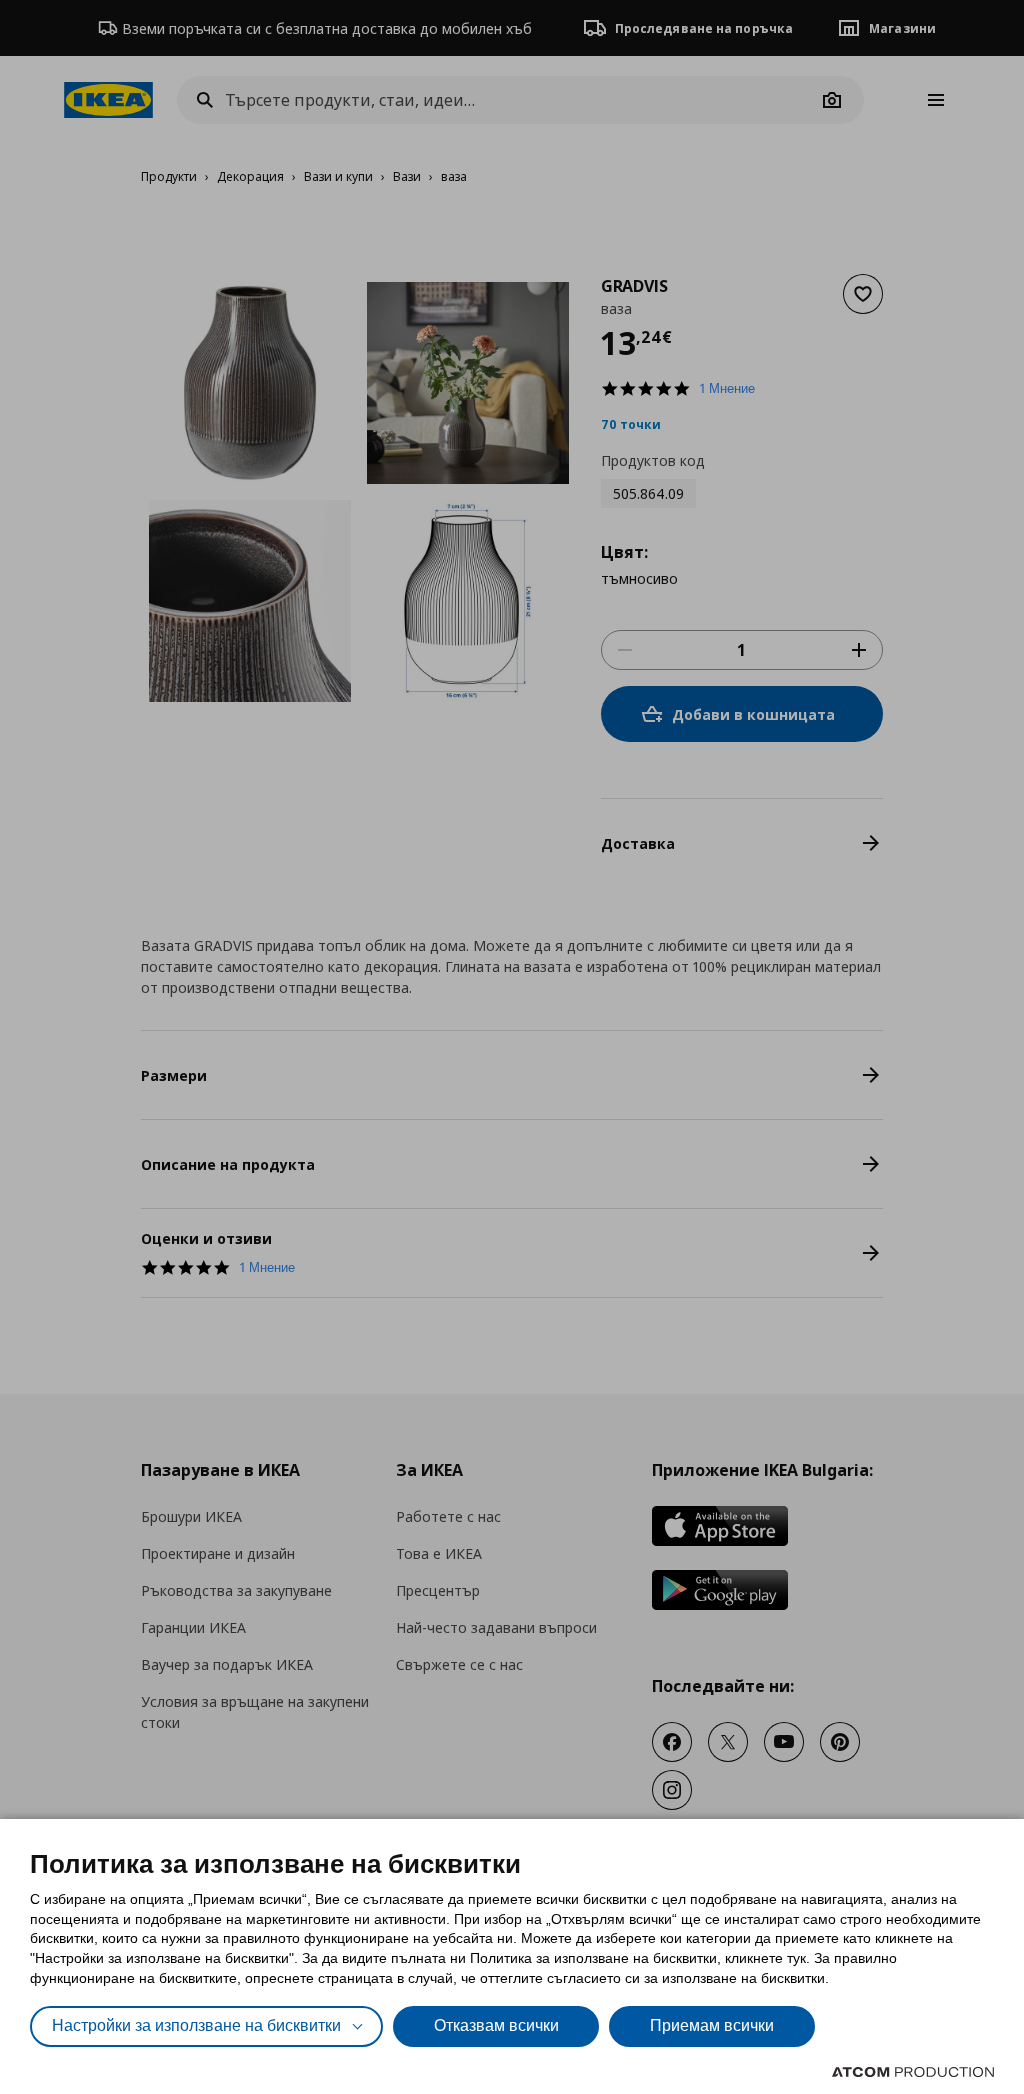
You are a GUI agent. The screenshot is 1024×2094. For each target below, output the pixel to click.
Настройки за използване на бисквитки (196, 2025)
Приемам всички (712, 2025)
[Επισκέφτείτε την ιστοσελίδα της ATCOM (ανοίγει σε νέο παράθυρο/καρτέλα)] (913, 2072)
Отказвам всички (496, 2025)
